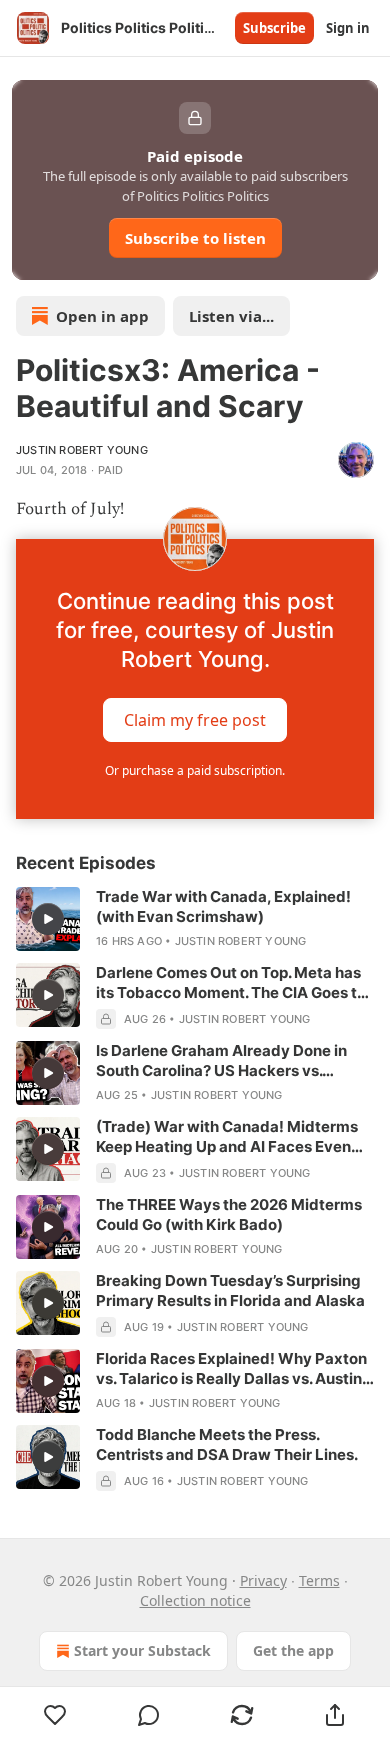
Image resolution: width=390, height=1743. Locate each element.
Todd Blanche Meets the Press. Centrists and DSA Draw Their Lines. (227, 1444)
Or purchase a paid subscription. (195, 770)
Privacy (263, 1580)
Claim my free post (195, 720)
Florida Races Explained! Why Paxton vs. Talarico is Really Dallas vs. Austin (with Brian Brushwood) (231, 1369)
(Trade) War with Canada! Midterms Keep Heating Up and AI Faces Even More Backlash (227, 1137)
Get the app (293, 1650)
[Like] (55, 1715)
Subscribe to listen (195, 238)
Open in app (102, 316)
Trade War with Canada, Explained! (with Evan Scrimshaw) (223, 906)
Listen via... (231, 316)
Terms (319, 1580)
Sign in (348, 28)
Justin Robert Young (82, 450)
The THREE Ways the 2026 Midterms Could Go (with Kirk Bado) (229, 1214)
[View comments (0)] (148, 1715)
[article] (195, 919)
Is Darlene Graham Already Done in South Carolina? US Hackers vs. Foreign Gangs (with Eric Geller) (221, 1061)
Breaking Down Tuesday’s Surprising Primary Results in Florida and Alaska (230, 1290)
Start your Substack (142, 1650)
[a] (48, 919)
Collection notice (195, 1600)
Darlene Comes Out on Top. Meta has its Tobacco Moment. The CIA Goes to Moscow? (231, 983)
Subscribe (274, 28)
